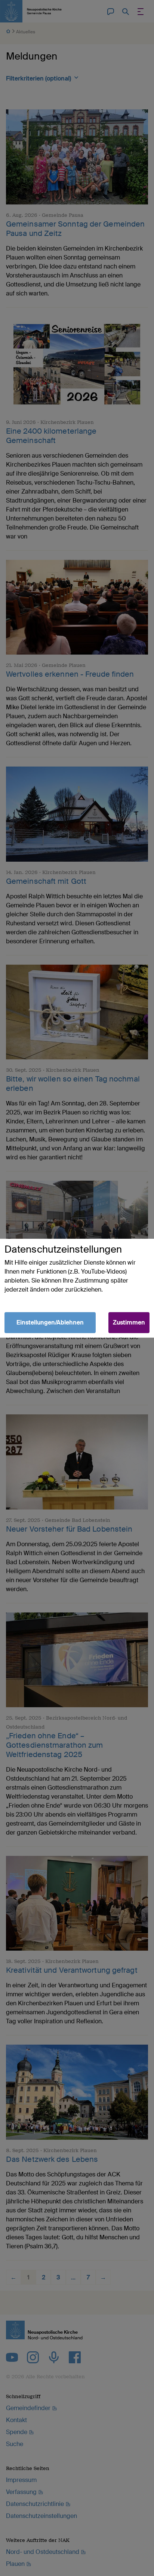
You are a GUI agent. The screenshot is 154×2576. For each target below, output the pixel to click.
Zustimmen (129, 1322)
